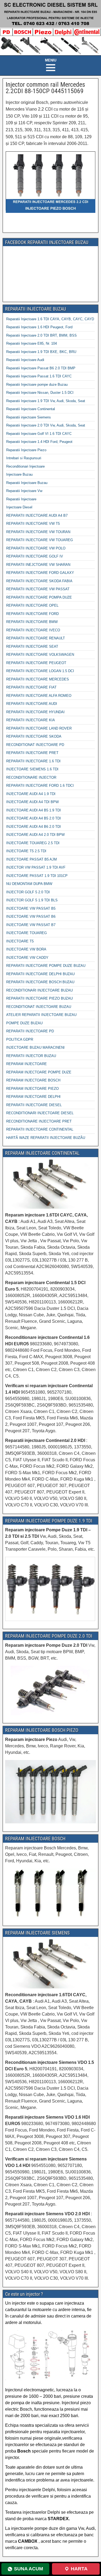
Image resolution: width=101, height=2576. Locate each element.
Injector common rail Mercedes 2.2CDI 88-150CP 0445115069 (45, 88)
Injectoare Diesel (19, 507)
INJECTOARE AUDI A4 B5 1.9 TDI (34, 810)
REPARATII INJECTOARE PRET (32, 753)
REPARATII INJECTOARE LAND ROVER (39, 728)
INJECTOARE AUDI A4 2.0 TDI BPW (35, 835)
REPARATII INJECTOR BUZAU (31, 1056)
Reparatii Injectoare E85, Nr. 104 (32, 343)
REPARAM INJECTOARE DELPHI (33, 1097)
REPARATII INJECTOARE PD (30, 1031)
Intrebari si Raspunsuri (24, 458)
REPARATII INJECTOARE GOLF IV (35, 556)
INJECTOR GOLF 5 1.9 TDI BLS (32, 900)
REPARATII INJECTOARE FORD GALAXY (40, 573)
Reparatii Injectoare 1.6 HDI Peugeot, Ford (39, 327)
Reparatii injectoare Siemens (29, 417)
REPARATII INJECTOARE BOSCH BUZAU (40, 982)
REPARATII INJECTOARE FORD (32, 614)
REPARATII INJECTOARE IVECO (33, 630)
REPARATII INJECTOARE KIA (31, 720)
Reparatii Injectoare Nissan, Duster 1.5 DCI (40, 393)
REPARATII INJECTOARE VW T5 (33, 524)
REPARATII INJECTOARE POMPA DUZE (39, 597)
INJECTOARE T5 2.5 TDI (26, 851)
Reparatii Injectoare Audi (25, 360)
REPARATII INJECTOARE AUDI (32, 704)
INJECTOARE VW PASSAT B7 (31, 925)
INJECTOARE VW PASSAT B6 (31, 917)
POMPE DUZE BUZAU (24, 1023)
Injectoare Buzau (19, 474)
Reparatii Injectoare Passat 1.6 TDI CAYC (39, 376)
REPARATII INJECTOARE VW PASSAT (38, 589)
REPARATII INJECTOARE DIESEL (34, 1105)
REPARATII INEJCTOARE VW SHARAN (38, 565)
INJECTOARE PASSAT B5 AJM (32, 859)
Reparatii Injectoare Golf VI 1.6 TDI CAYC (39, 434)
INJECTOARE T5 (20, 941)
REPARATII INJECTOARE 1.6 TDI (33, 761)
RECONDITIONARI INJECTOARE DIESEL (40, 1113)
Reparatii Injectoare (21, 499)
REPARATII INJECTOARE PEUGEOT (36, 663)
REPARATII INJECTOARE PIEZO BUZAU (39, 998)
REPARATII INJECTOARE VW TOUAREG (40, 540)
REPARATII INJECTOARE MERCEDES (38, 679)
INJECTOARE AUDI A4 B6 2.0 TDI (34, 827)
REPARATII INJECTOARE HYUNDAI (35, 712)
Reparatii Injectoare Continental (31, 409)
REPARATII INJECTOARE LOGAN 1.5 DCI (40, 671)
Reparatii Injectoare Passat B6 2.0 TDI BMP (41, 368)
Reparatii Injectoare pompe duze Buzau (37, 385)
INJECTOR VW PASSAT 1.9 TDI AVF (36, 867)
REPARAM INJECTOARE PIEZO (32, 1089)
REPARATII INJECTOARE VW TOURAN (38, 532)
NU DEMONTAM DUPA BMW (29, 884)
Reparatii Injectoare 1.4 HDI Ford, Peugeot (39, 442)
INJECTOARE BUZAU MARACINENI (35, 1047)
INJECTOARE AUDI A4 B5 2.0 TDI (34, 818)
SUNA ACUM (29, 2569)
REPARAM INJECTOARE (27, 1064)
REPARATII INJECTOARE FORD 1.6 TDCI (40, 786)
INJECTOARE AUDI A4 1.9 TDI (31, 794)
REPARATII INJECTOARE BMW (32, 622)
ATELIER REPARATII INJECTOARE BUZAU (41, 1015)
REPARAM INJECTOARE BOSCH (33, 1080)
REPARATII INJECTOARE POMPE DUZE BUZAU (46, 966)
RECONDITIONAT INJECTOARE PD (35, 745)
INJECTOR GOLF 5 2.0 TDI (28, 892)
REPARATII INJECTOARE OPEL (32, 605)
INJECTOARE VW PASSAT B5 (31, 908)
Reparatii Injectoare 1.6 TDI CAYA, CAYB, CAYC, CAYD (50, 319)
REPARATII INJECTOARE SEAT (32, 646)
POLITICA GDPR (20, 1039)
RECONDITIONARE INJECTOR (31, 777)
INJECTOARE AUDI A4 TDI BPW (32, 802)
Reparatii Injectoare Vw (24, 491)
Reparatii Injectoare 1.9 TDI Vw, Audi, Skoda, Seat (46, 401)
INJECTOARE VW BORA (26, 949)
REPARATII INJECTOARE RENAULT (36, 638)
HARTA (79, 2569)
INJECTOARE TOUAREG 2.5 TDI (33, 843)
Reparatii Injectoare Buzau (27, 483)
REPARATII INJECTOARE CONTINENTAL (40, 1129)
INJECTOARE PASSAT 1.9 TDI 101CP (37, 876)
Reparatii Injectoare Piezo (26, 450)
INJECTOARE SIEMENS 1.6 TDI (32, 769)
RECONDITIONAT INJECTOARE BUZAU (39, 1007)
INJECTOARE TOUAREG (27, 933)
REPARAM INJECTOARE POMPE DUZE (39, 1072)
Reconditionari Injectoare (25, 466)
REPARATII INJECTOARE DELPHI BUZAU (40, 974)
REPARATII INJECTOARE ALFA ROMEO (39, 696)
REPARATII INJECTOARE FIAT (31, 687)
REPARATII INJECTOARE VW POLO (36, 548)
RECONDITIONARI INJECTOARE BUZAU (39, 990)
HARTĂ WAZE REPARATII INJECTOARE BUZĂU (46, 1138)
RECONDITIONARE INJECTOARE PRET (39, 1121)
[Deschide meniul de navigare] (51, 65)
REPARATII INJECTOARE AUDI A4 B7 (37, 515)
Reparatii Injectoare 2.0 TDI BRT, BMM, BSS (41, 335)
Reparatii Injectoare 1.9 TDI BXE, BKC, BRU (41, 352)
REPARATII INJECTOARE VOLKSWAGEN (40, 655)
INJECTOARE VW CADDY (27, 958)
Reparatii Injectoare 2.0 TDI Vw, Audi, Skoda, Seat (46, 425)
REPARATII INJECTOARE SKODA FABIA (39, 581)
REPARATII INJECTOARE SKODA (34, 736)
